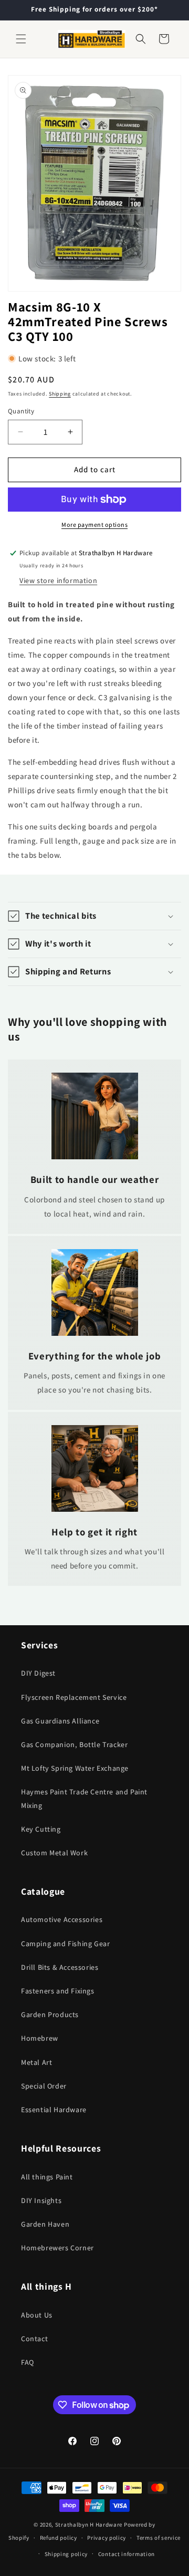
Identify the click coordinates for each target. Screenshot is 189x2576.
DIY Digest (38, 1673)
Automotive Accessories (62, 1919)
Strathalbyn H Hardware (89, 2525)
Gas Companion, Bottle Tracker (74, 1744)
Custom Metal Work (54, 1853)
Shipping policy (66, 2554)
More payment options (94, 524)
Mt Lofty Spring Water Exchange (75, 1768)
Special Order (44, 2086)
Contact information (127, 2554)
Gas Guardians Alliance (60, 1721)
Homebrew (40, 2038)
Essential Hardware (54, 2110)
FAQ (28, 2362)
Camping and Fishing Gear (65, 1944)
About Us (37, 2315)
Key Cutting (41, 1829)
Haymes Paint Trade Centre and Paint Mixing (84, 1798)
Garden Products (50, 2014)
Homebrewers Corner (57, 2248)
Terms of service (159, 2538)
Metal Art (36, 2062)
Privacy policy (107, 2538)
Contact (34, 2339)
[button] (21, 39)
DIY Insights (41, 2200)
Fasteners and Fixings (58, 1991)
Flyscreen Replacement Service (74, 1697)
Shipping (60, 394)
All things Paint (47, 2177)
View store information (58, 580)
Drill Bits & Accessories (60, 1967)
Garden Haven (45, 2224)
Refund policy (59, 2538)
